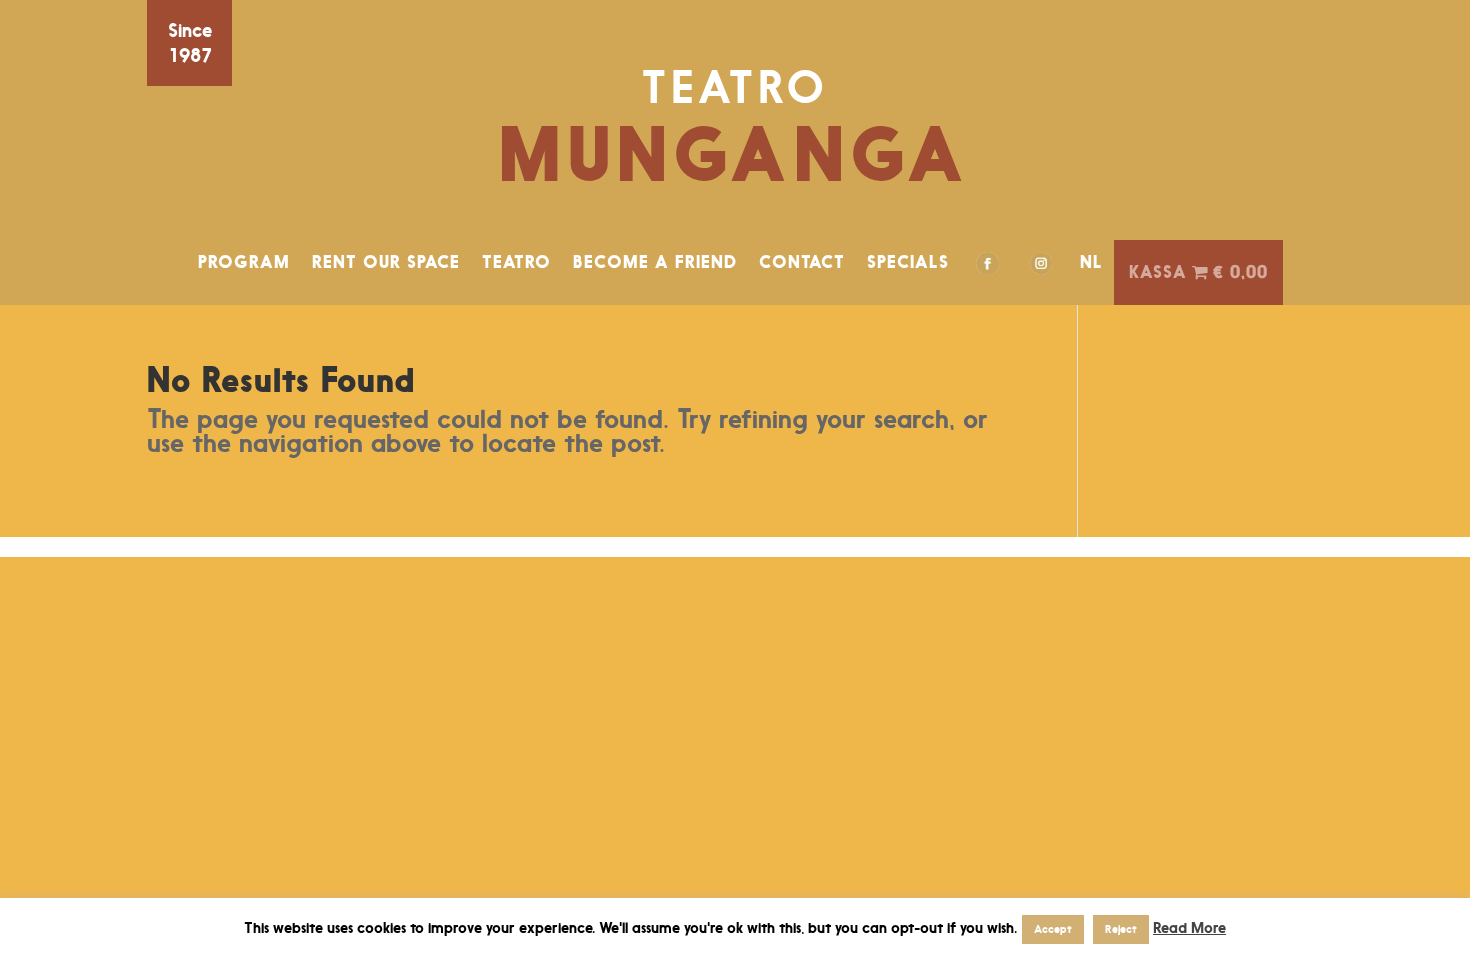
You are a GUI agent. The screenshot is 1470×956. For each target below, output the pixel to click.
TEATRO (516, 262)
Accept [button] (1053, 929)
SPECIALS (908, 262)
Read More (1189, 927)
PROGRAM (244, 262)
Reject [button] (1121, 929)
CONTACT (802, 262)
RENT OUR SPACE (386, 262)
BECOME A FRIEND (655, 262)
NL (1091, 262)
